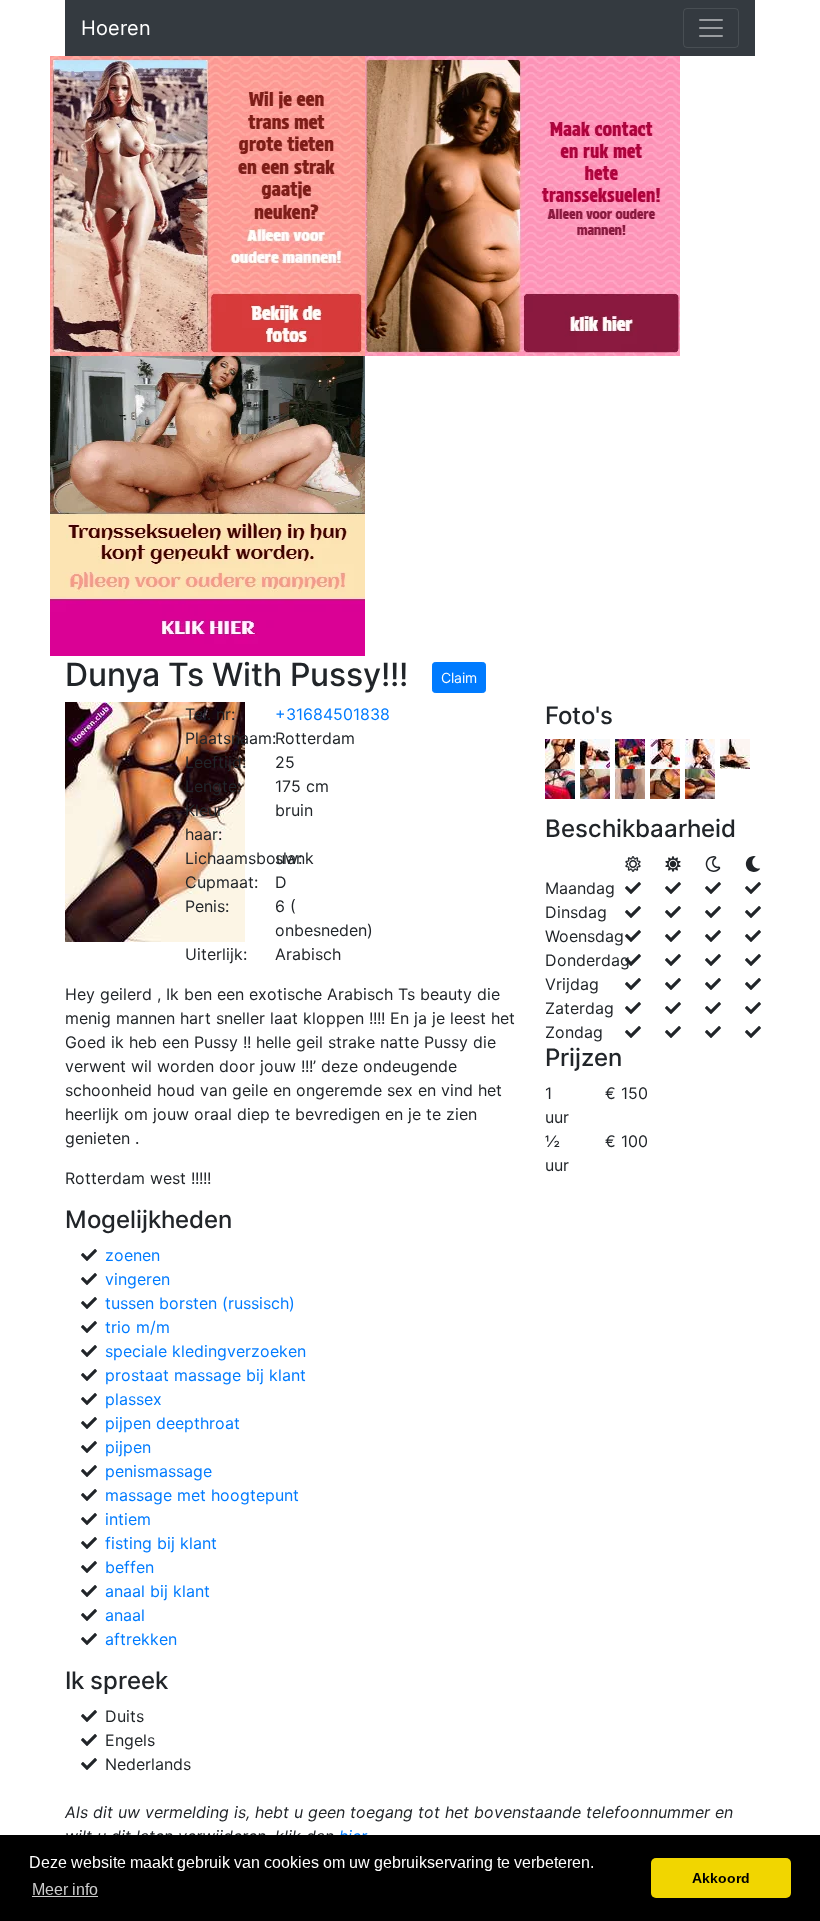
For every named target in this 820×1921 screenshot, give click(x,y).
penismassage (158, 1471)
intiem (128, 1519)
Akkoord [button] (721, 1878)
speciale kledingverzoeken (205, 1351)
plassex (133, 1399)
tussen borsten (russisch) (200, 1303)
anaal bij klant (157, 1591)
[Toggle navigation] (711, 28)
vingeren (137, 1279)
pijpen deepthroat (172, 1423)
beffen (129, 1567)
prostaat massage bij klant (205, 1375)
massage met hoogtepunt (202, 1495)
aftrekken (141, 1639)
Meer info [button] (65, 1889)
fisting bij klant (161, 1543)
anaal (125, 1615)
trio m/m (137, 1327)
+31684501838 (332, 714)
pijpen (128, 1447)
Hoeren (116, 28)
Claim (459, 677)
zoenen (132, 1255)
